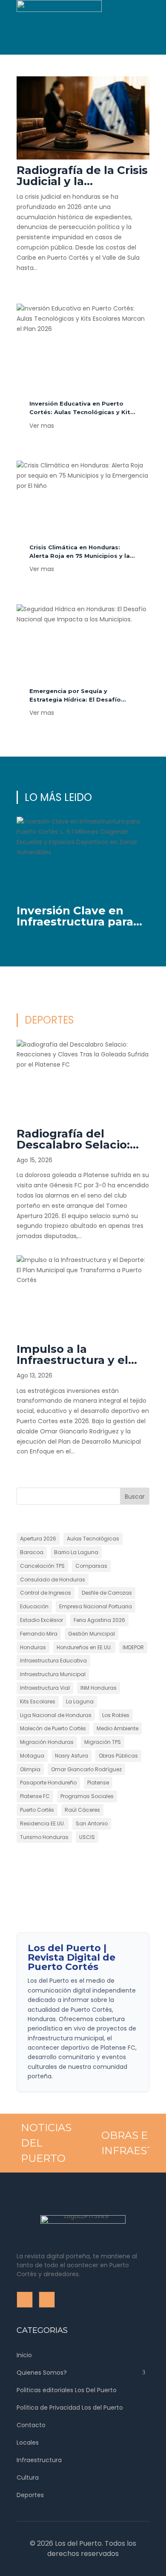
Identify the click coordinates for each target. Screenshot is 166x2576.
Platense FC (35, 1796)
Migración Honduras (47, 1742)
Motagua (32, 1756)
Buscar (135, 1497)
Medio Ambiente (117, 1728)
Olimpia (30, 1769)
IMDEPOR (133, 1647)
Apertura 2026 (38, 1539)
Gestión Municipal (92, 1634)
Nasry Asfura (72, 1756)
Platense (98, 1783)
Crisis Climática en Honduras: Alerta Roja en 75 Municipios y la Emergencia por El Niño (80, 556)
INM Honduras (99, 1688)
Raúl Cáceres (82, 1810)
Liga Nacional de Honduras (56, 1715)
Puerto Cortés (37, 1810)
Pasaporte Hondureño (48, 1783)
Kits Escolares (38, 1701)
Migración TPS (103, 1742)
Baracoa (32, 1552)
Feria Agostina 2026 (99, 1620)
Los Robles (116, 1715)
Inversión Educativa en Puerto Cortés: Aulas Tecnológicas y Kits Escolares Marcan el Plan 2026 (82, 412)
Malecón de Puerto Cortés (53, 1728)
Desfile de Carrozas (107, 1593)
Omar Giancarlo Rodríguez (86, 1769)
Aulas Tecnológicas (93, 1539)
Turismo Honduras (44, 1837)
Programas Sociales (87, 1796)
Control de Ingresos (46, 1593)
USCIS (87, 1837)
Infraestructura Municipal (53, 1674)
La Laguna (80, 1701)
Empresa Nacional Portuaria (96, 1606)
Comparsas (91, 1566)
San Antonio (92, 1823)
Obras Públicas (118, 1756)
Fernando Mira (39, 1634)
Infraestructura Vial (45, 1688)
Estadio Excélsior (41, 1620)
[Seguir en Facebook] (23, 48)
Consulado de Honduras (53, 1580)
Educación (34, 1606)
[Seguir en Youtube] (41, 48)
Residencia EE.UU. (43, 1823)
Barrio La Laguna (76, 1552)
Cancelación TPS (42, 1566)
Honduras (33, 1647)
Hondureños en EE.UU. (84, 1647)
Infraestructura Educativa (53, 1661)
